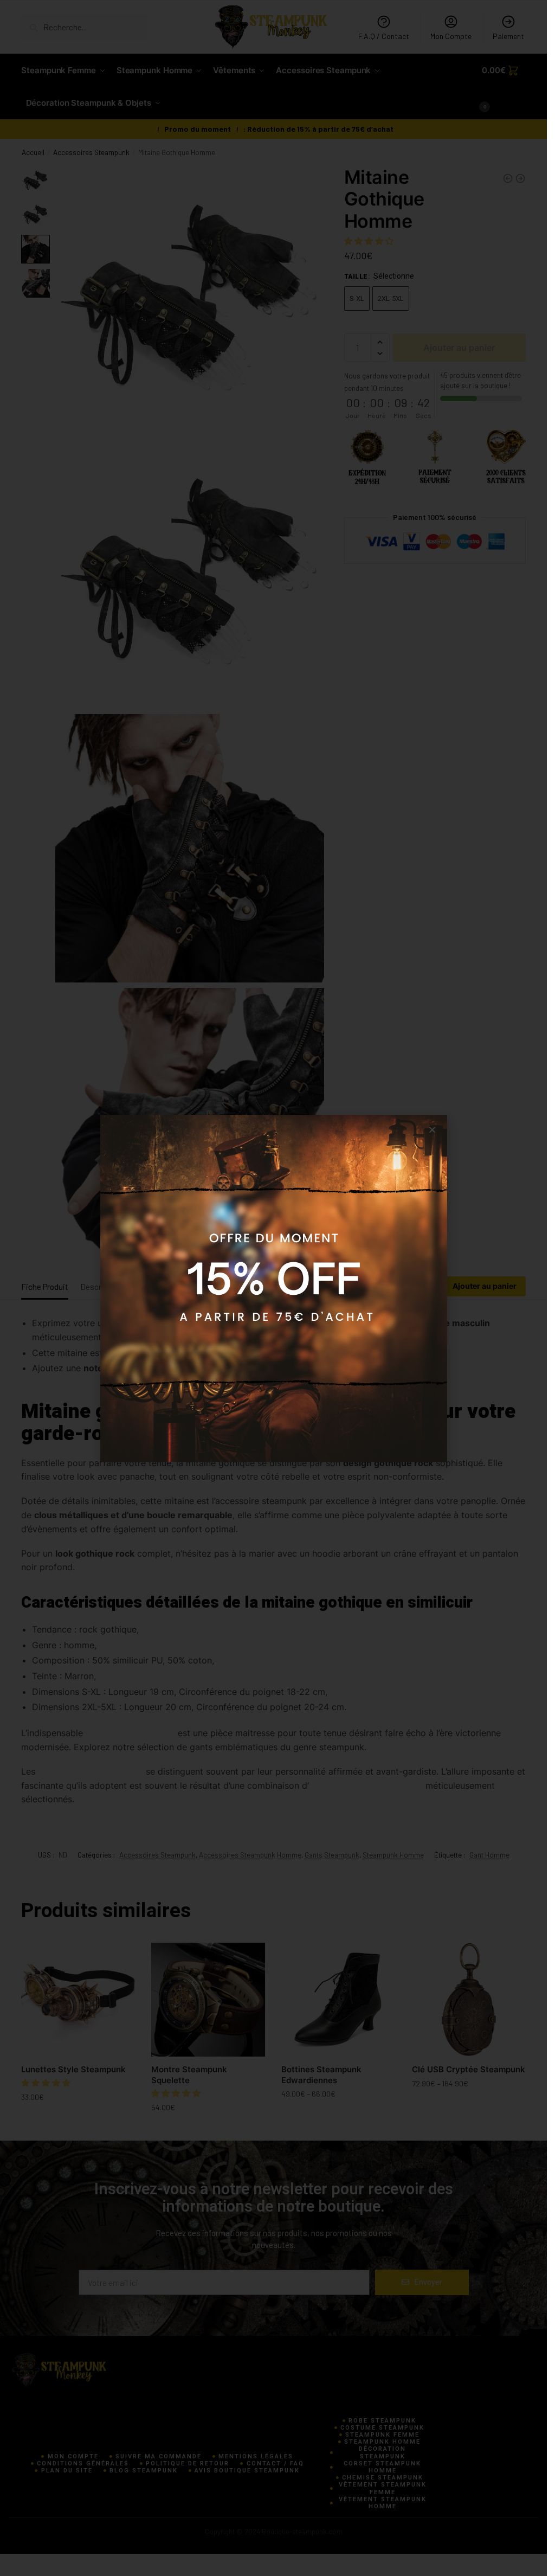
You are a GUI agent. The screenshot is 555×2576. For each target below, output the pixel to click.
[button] (432, 1130)
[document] (273, 1288)
